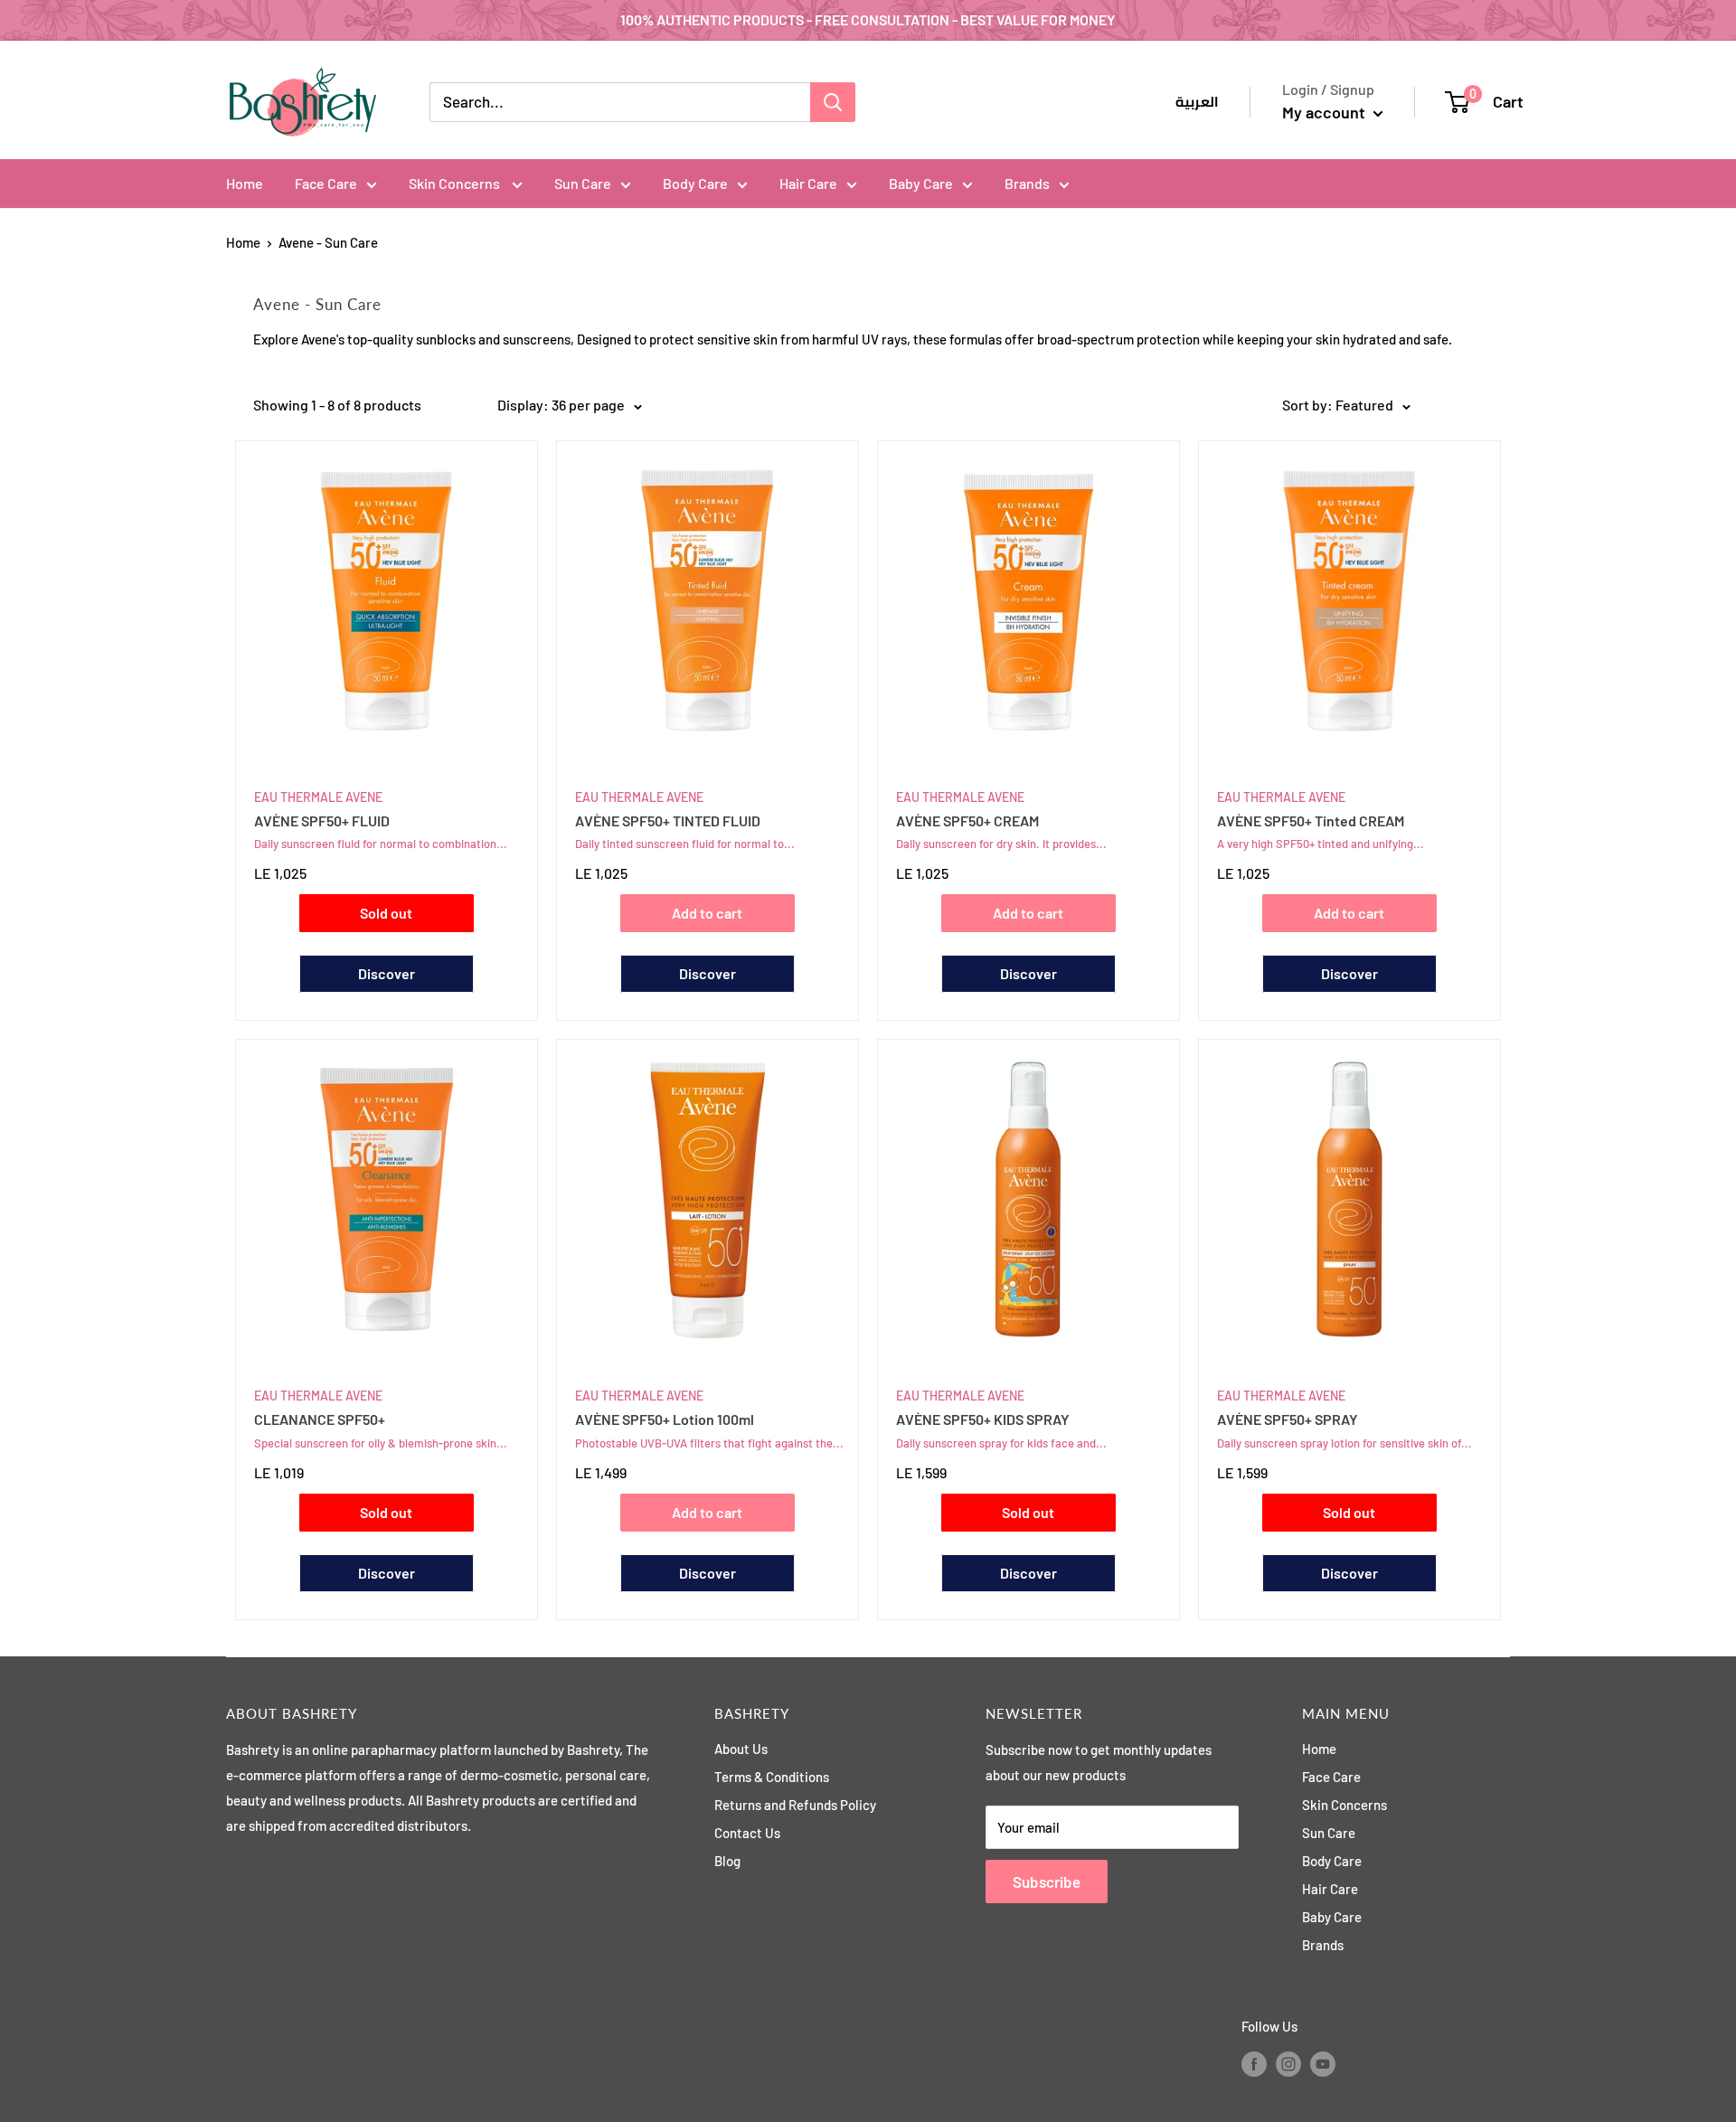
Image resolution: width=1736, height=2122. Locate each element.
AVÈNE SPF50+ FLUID (322, 821)
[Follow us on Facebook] (1254, 2063)
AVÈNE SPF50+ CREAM (967, 821)
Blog (727, 1861)
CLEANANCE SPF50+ (320, 1419)
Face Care (326, 183)
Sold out (386, 913)
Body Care (695, 183)
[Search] (833, 102)
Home (245, 183)
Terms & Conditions (772, 1777)
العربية (1197, 102)
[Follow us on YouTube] (1323, 2063)
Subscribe (1047, 1882)
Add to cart (707, 913)
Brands (1027, 183)
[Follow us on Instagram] (1288, 2063)
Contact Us (747, 1833)
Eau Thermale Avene (318, 797)
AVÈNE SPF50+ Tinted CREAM (1311, 821)
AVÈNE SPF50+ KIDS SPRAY (983, 1419)
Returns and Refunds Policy (795, 1805)
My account (1326, 112)
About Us (741, 1749)
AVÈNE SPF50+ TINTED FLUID (668, 821)
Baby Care (921, 183)
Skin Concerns (456, 183)
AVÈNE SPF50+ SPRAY (1288, 1419)
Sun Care (583, 183)
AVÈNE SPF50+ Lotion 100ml (665, 1419)
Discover (387, 973)
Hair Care (808, 183)
